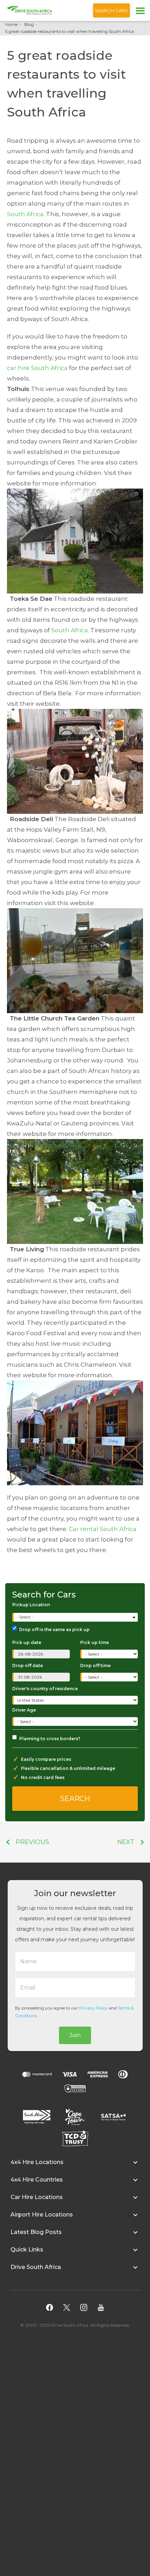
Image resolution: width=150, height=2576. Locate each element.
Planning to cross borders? (50, 1739)
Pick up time (95, 1642)
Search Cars (111, 10)
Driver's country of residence (45, 1689)
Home (11, 24)
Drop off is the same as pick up (54, 1629)
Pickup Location (31, 1605)
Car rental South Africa (103, 1529)
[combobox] (76, 1617)
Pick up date (27, 1642)
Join (75, 2035)
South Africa (25, 214)
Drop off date (28, 1666)
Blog (29, 24)
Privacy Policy (93, 2008)
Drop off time (95, 1666)
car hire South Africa (37, 368)
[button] (75, 2166)
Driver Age (24, 1710)
